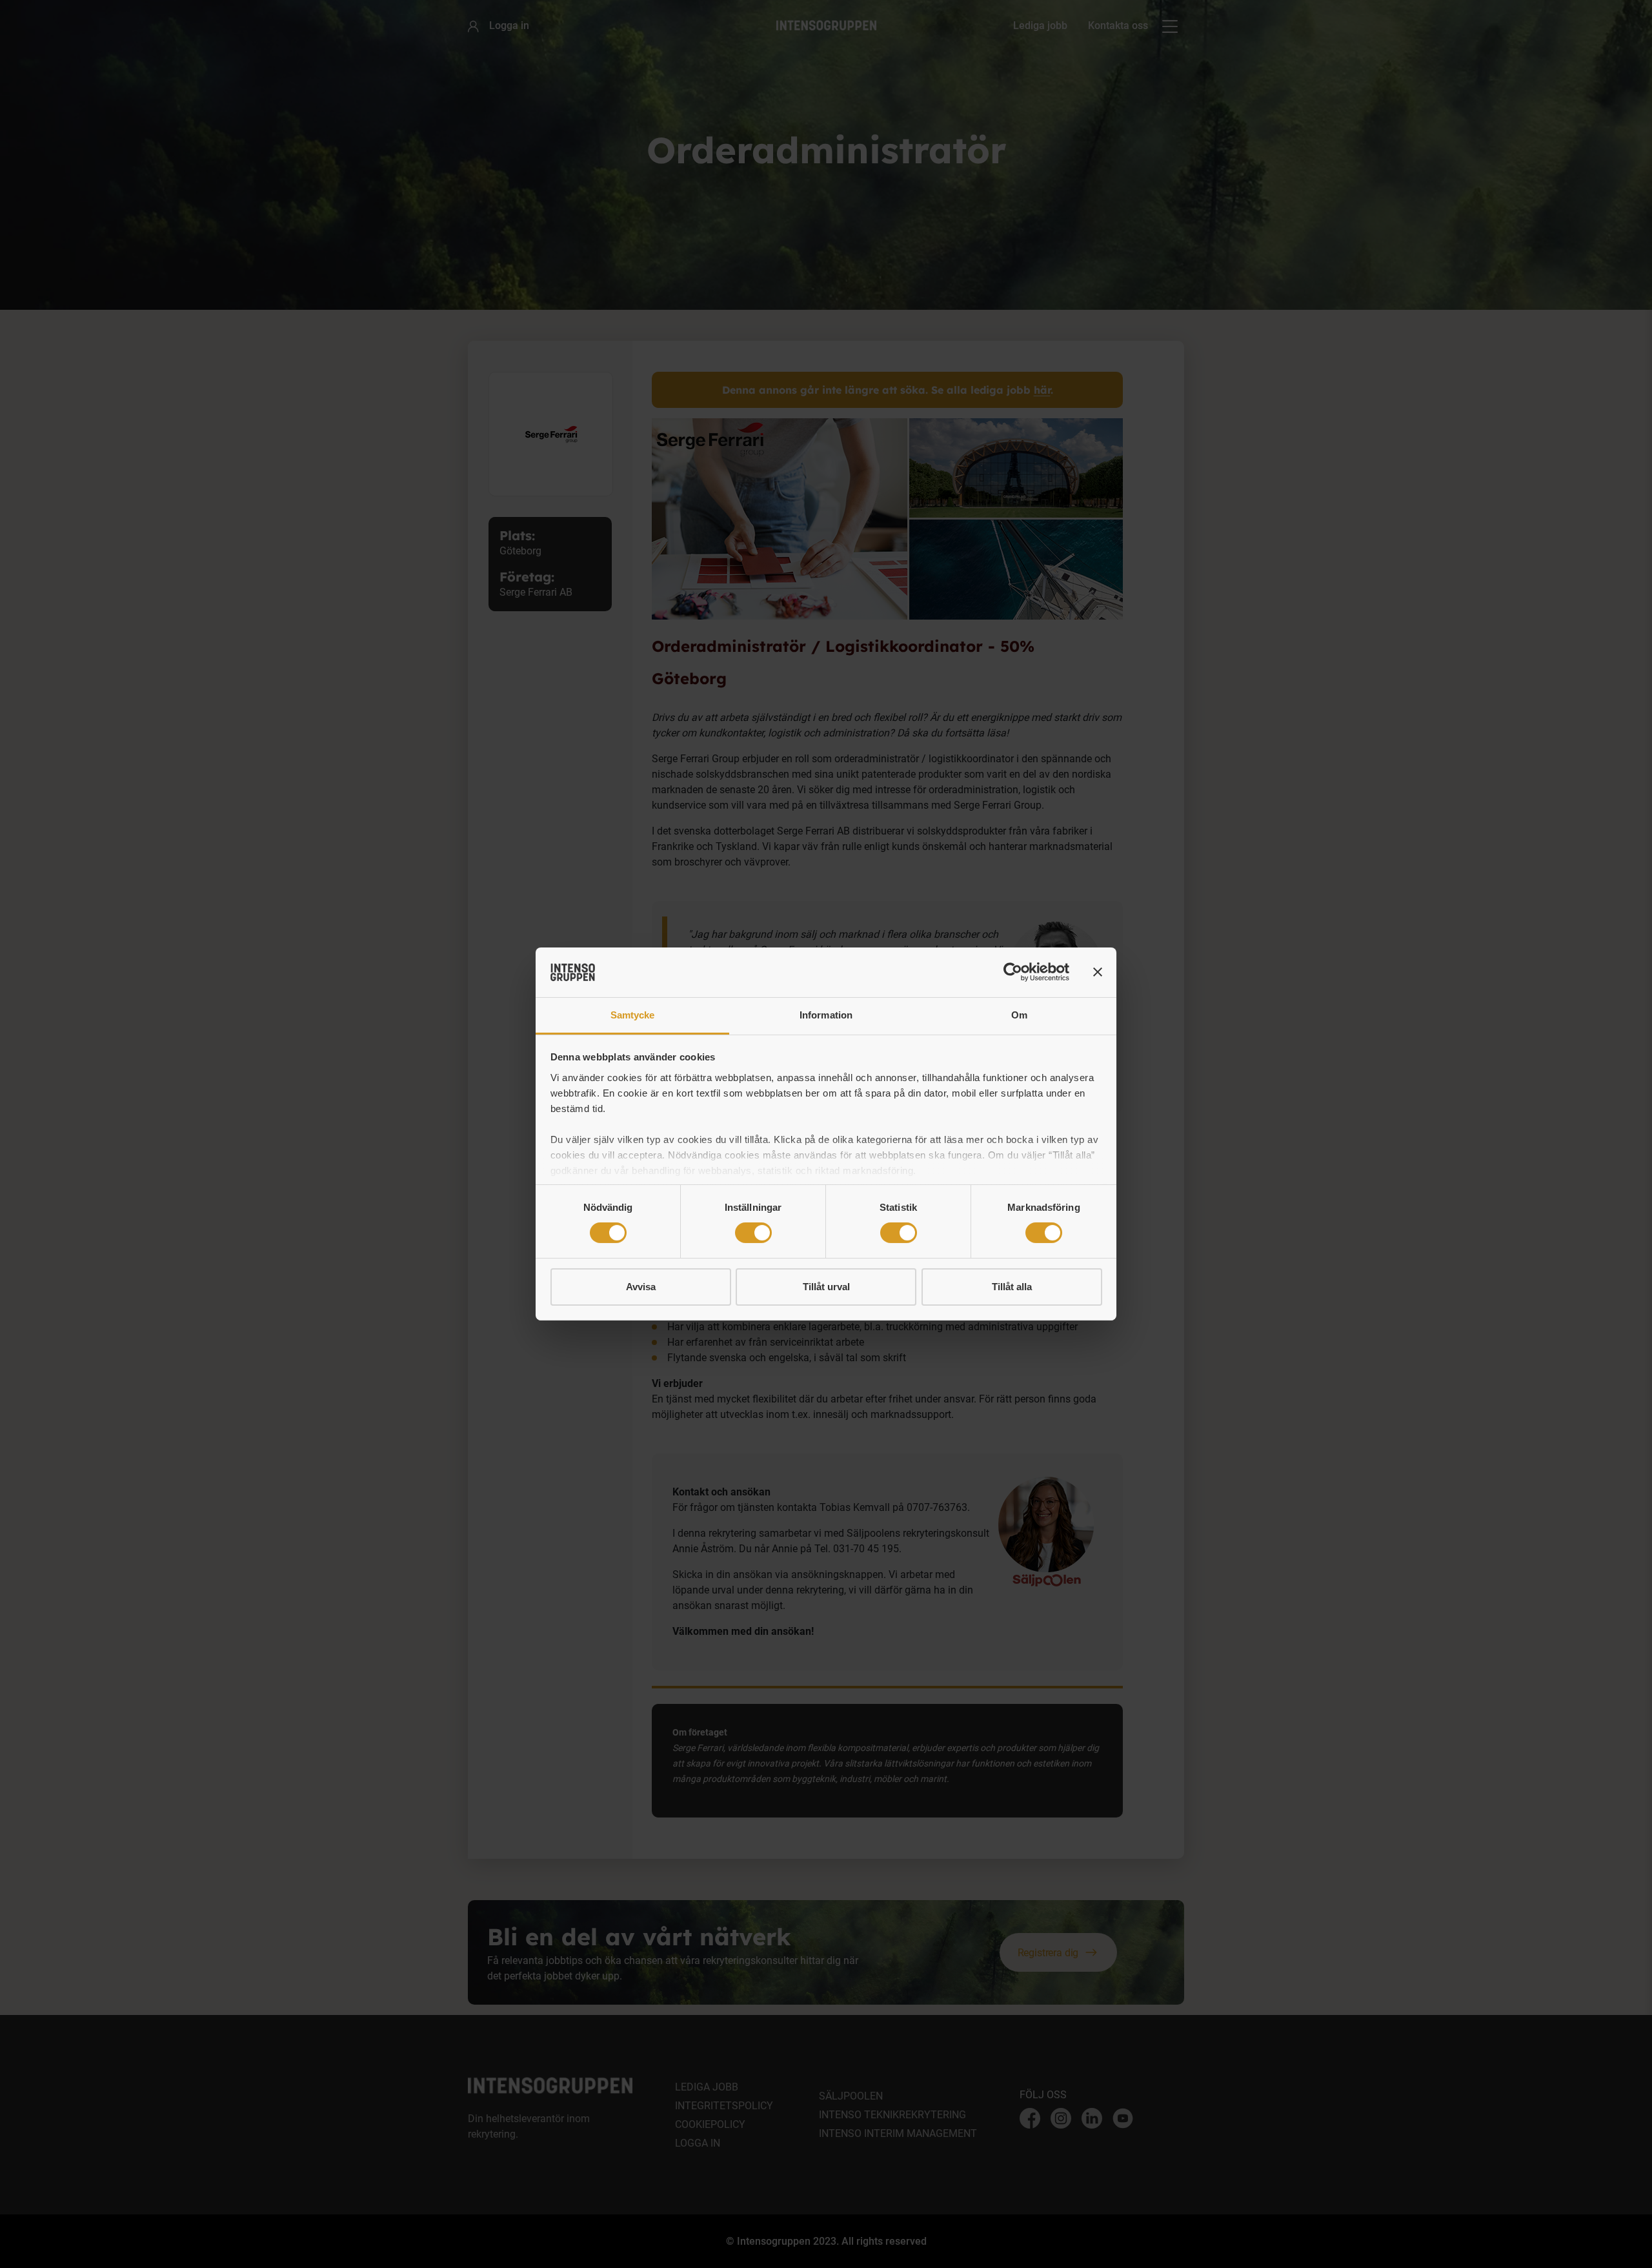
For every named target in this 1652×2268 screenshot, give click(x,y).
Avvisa (641, 1287)
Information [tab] (826, 1015)
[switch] (753, 1233)
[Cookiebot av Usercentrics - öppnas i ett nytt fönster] (1013, 972)
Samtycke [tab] (633, 1015)
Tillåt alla (1012, 1287)
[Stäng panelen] (1098, 972)
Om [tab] (1019, 1015)
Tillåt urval (826, 1287)
